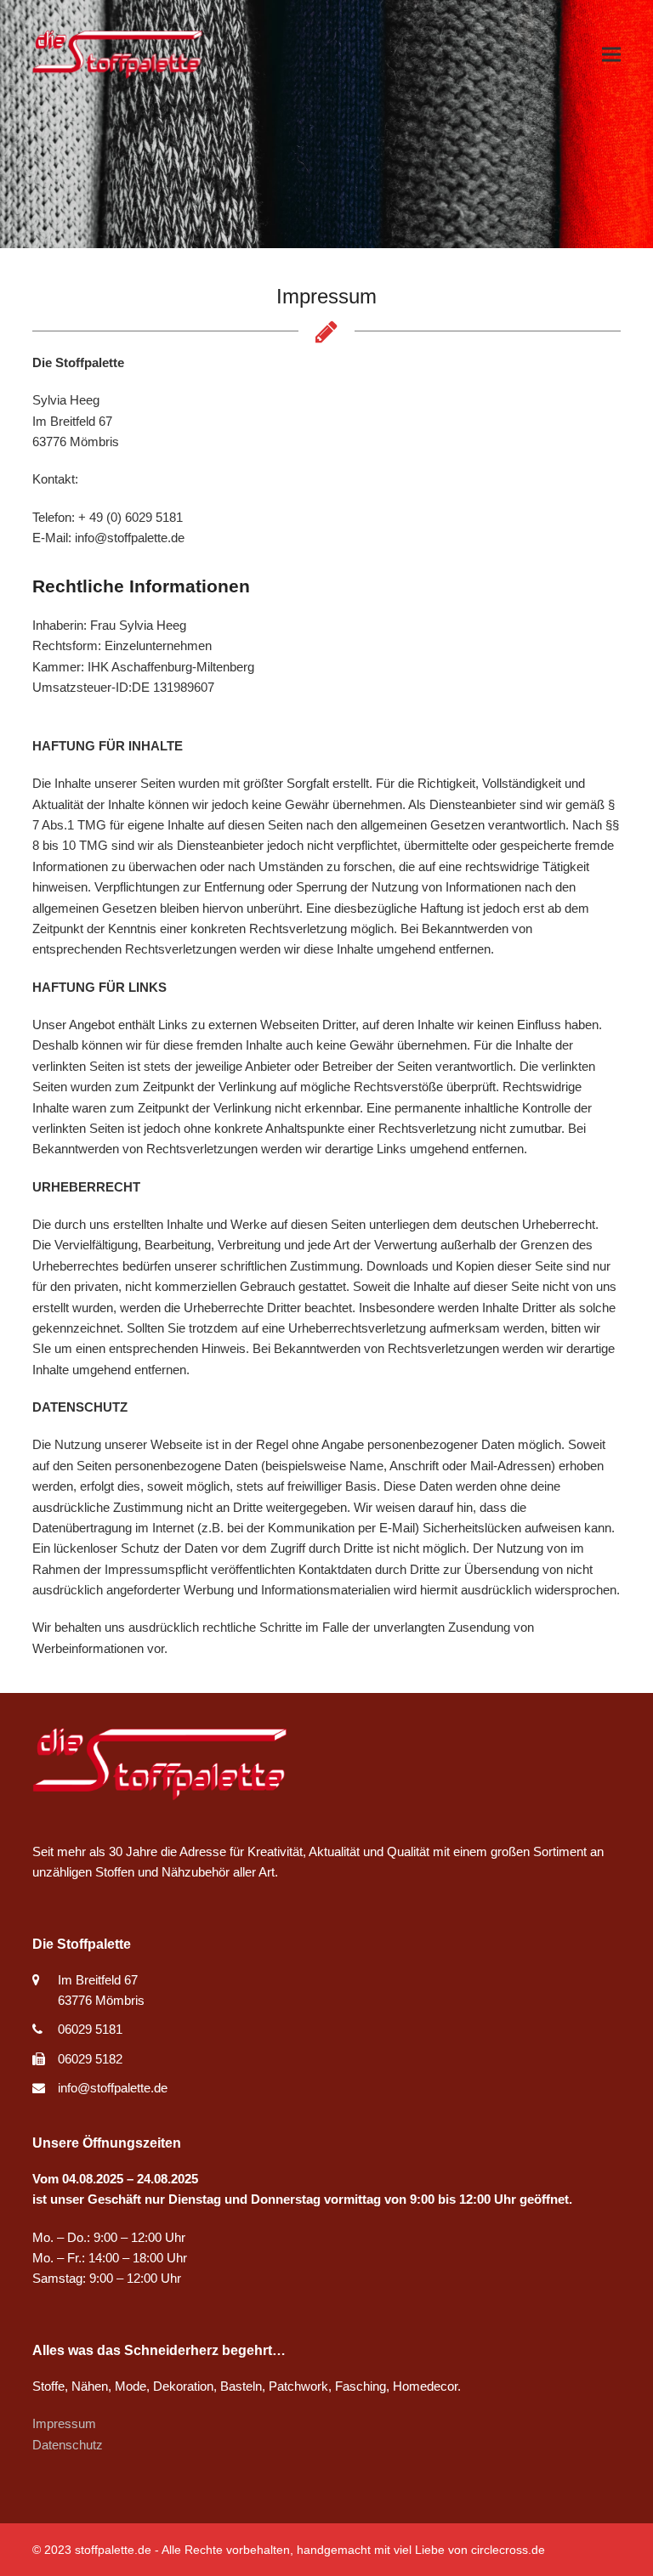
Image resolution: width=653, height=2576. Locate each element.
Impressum (64, 2423)
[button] (611, 55)
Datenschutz (68, 2445)
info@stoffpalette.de (113, 2088)
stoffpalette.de (113, 2550)
